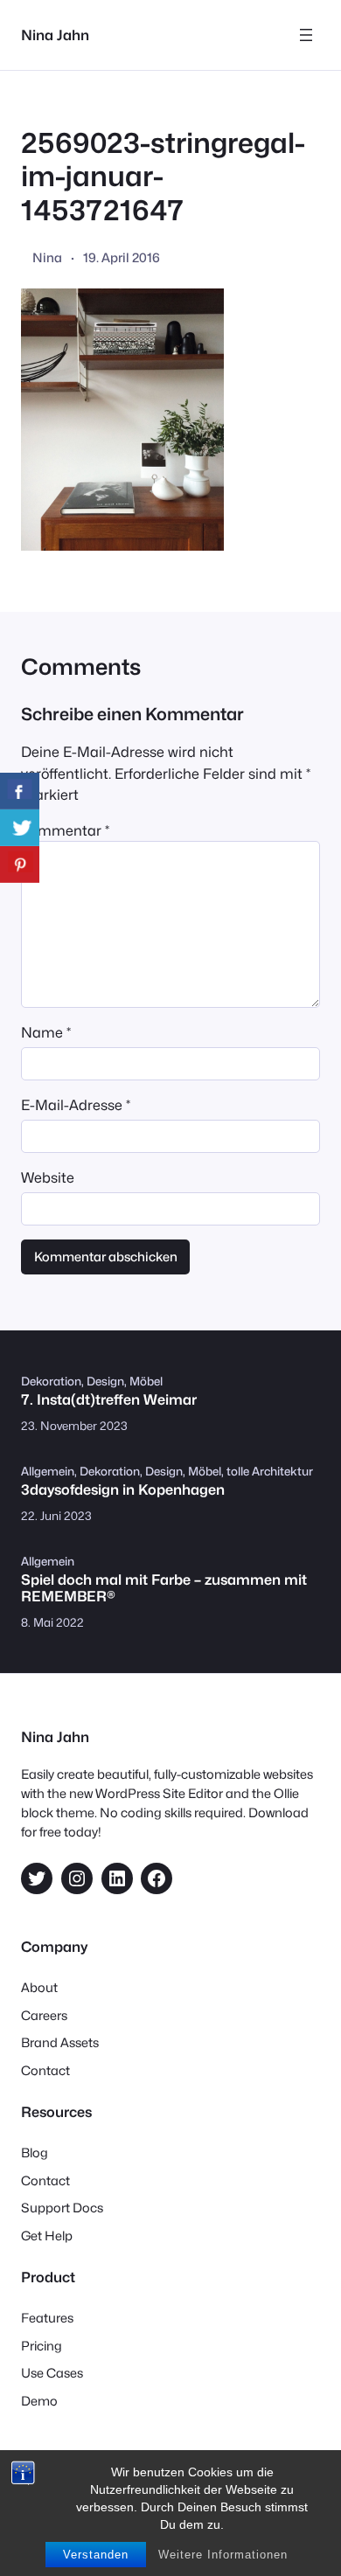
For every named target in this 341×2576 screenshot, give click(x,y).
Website (48, 1177)
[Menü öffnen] (306, 35)
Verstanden (96, 2555)
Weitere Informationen (223, 2555)
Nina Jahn (55, 35)
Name (46, 1032)
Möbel (146, 1381)
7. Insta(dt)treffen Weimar (109, 1400)
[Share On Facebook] (20, 791)
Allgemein (48, 1471)
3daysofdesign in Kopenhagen (123, 1490)
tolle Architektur (270, 1471)
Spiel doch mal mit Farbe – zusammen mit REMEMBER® (164, 1588)
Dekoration (51, 1381)
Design (105, 1381)
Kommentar (65, 830)
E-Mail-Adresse (76, 1105)
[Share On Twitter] (20, 828)
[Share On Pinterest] (20, 864)
